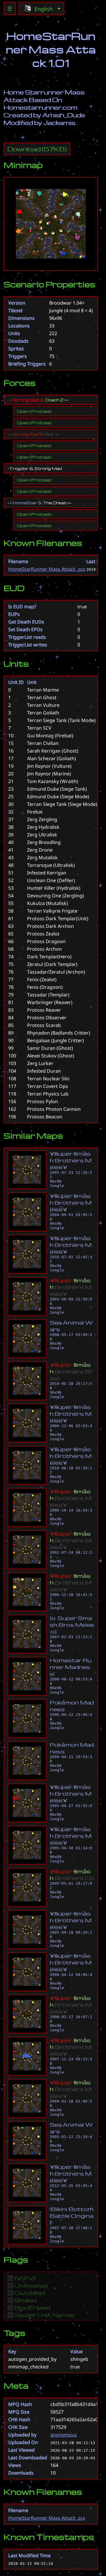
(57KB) (37, 149)
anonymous (64, 2435)
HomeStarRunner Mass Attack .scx (47, 569)
